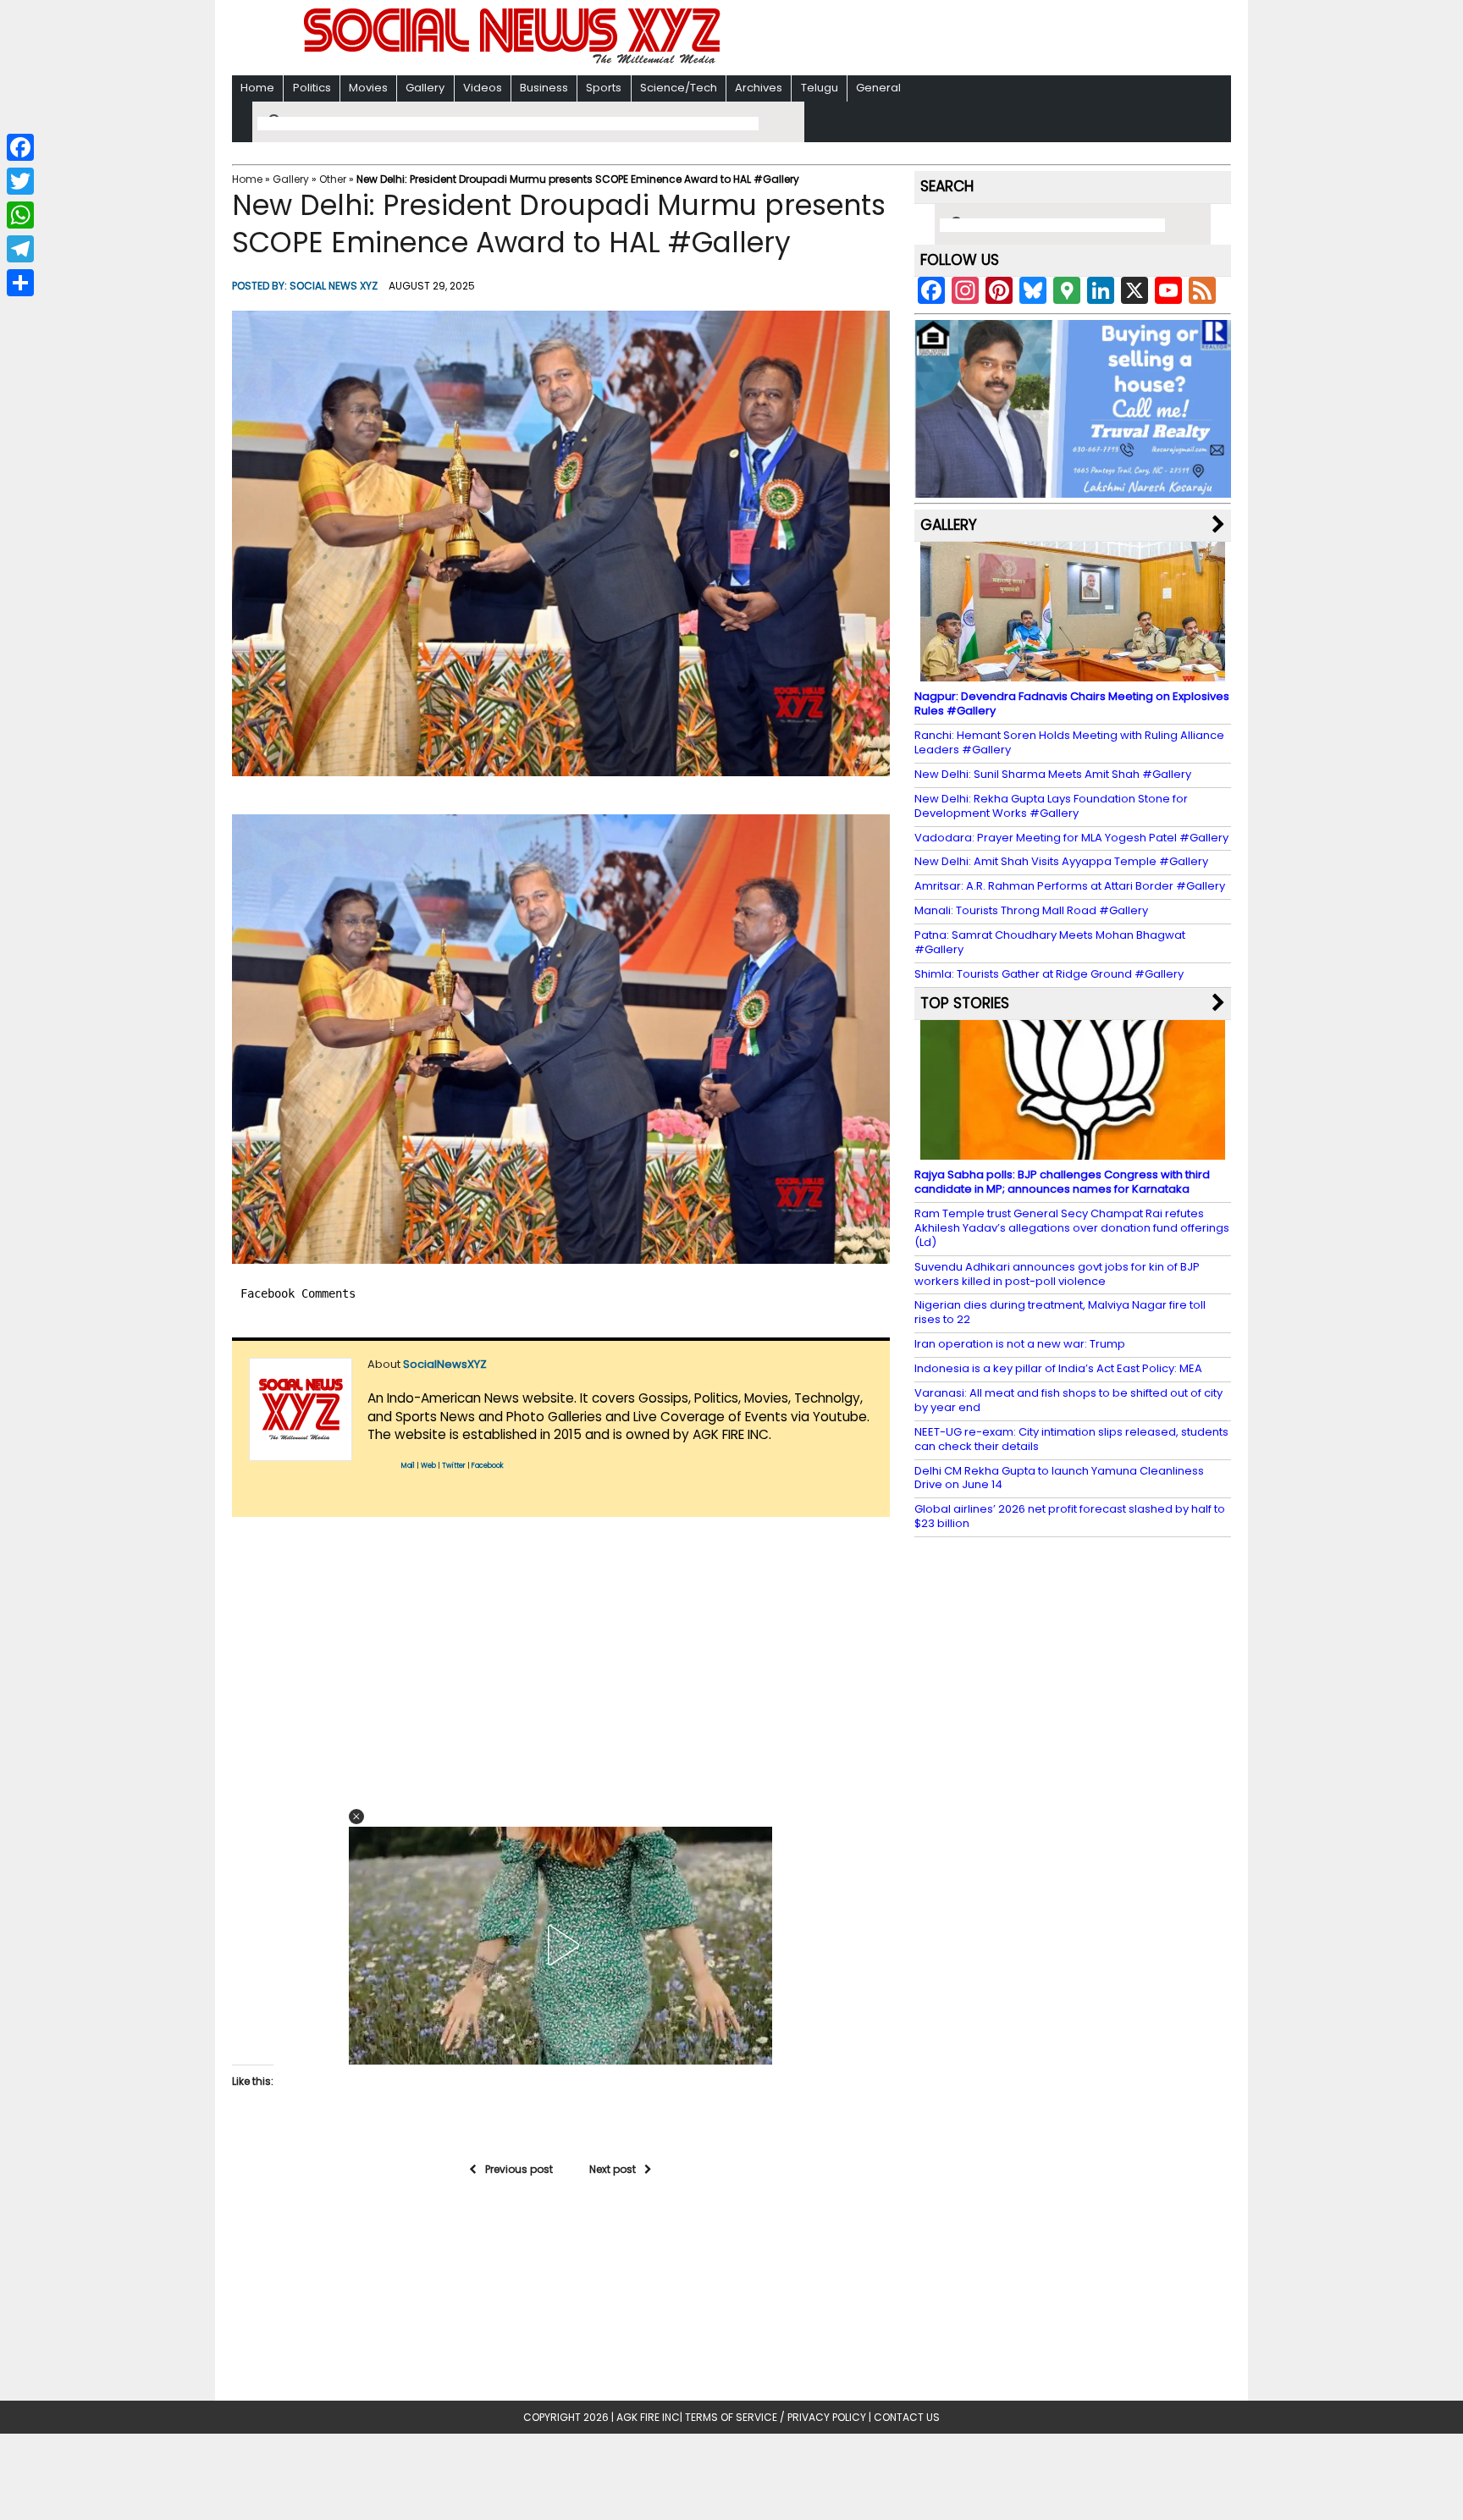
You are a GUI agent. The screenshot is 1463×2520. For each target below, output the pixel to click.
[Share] (20, 283)
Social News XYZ (334, 286)
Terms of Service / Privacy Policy (776, 2417)
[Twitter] (20, 181)
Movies (368, 88)
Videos (483, 88)
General (878, 88)
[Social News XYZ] (514, 61)
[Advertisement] (951, 39)
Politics (312, 88)
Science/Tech (679, 88)
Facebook (488, 1466)
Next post (613, 2169)
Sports (604, 88)
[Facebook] (20, 147)
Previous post (519, 2169)
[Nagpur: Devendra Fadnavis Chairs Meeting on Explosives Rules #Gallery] (1073, 673)
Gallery (425, 88)
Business (544, 88)
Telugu (820, 88)
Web (428, 1466)
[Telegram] (20, 249)
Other (333, 179)
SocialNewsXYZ (445, 1364)
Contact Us (907, 2417)
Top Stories (965, 1003)
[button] (561, 543)
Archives (759, 88)
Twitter (454, 1466)
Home (257, 88)
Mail (408, 1466)
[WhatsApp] (20, 215)
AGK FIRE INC (648, 2417)
